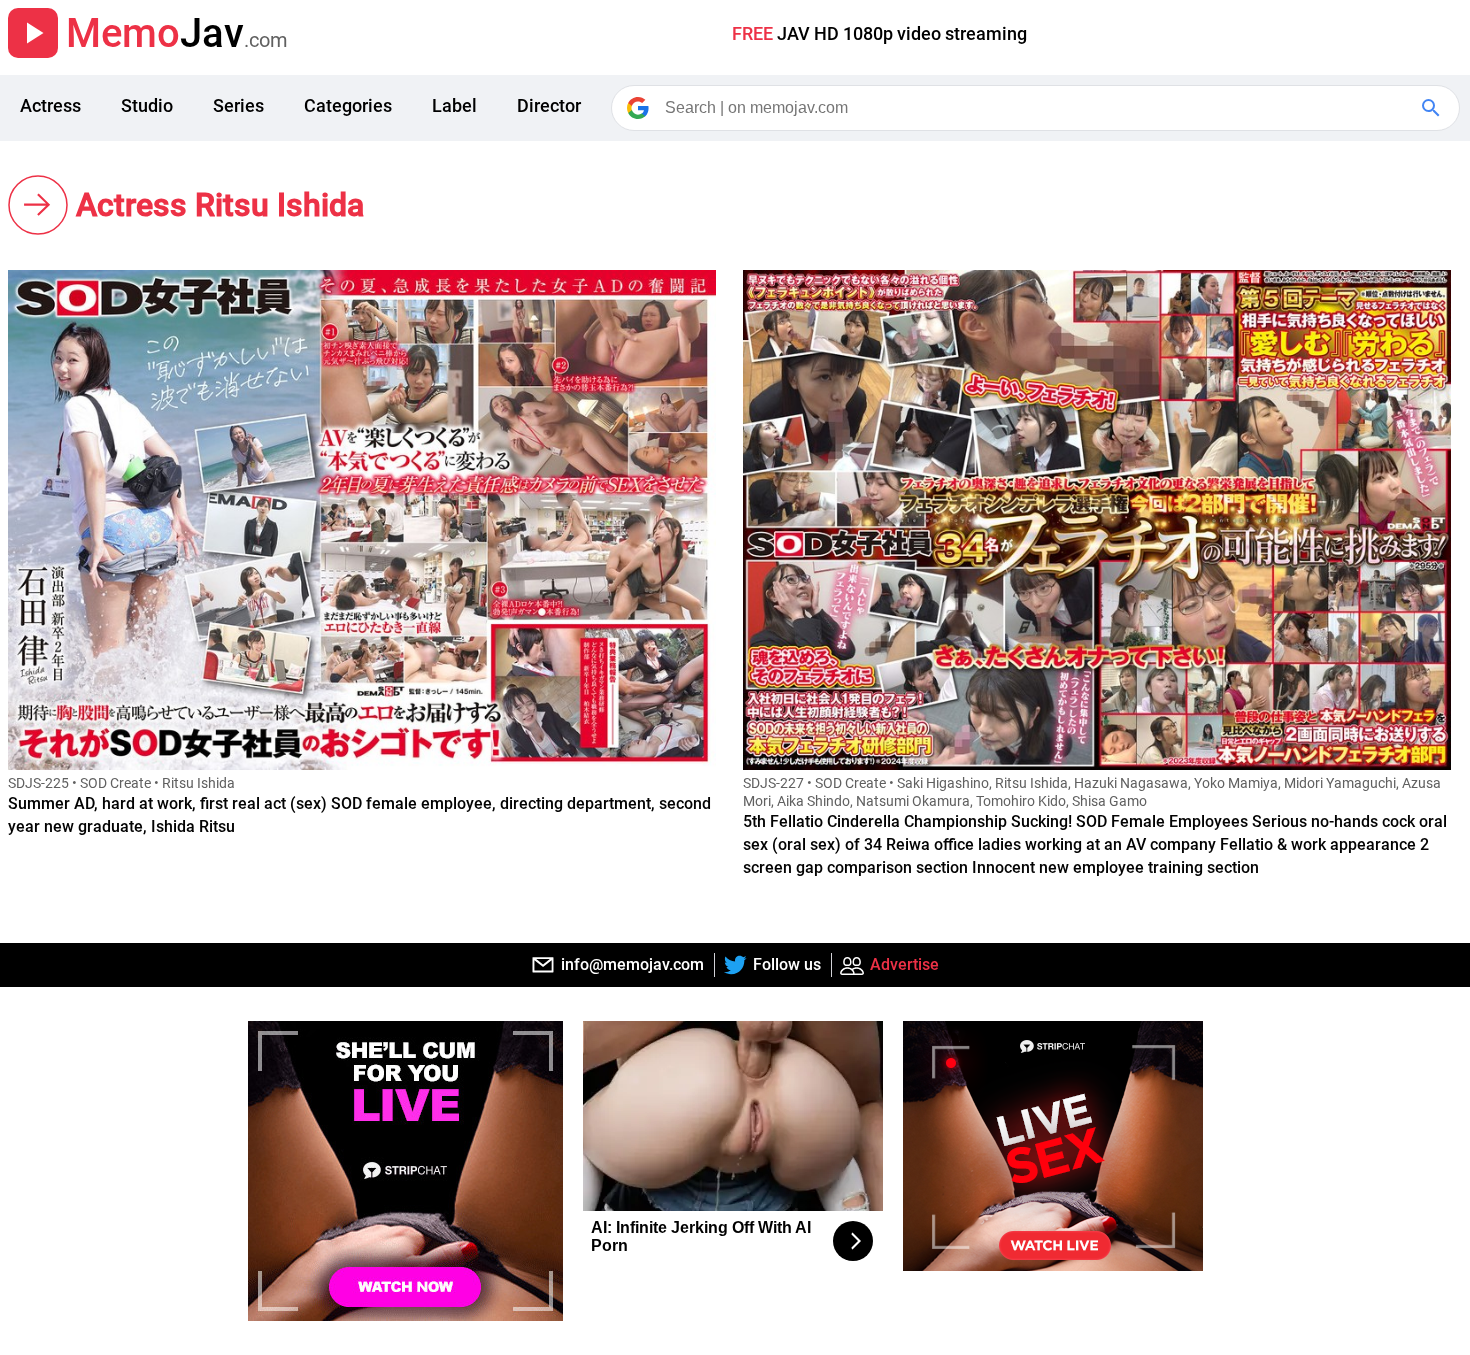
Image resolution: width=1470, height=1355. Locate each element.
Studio (147, 105)
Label (454, 105)
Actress (50, 105)
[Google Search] (1433, 108)
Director (549, 105)
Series (238, 105)
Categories (348, 105)
